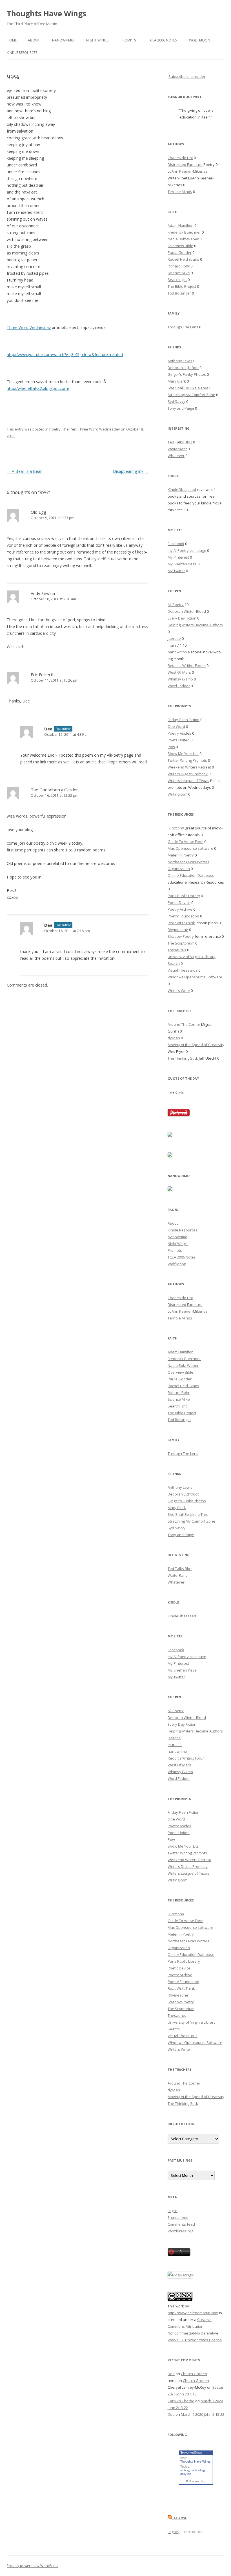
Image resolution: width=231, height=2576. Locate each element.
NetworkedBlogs (191, 2452)
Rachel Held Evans (183, 259)
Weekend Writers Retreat (189, 767)
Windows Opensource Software (195, 977)
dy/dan (174, 1038)
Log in (173, 2211)
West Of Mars (179, 672)
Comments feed (181, 2224)
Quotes (180, 1092)
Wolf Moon (200, 40)
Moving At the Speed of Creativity (196, 1045)
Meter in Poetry (181, 855)
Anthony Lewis (180, 361)
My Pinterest (178, 557)
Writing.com (177, 794)
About (34, 40)
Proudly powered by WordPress (32, 2566)
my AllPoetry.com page (187, 550)
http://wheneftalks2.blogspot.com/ (38, 388)
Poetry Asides (179, 733)
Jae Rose (180, 2518)
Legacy (174, 2532)
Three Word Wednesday (29, 327)
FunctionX (176, 828)
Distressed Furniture (185, 164)
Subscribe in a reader (187, 76)
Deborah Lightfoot (183, 368)
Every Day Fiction (182, 618)
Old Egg (38, 512)
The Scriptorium (181, 943)
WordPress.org (180, 2231)
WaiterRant (177, 449)
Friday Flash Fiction (184, 720)
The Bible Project (182, 286)
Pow (171, 747)
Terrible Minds (180, 192)
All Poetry (176, 605)
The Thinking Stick (183, 1058)
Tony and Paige (181, 408)
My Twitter (176, 571)
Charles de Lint (180, 158)
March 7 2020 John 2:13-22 (203, 2414)
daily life (186, 2474)
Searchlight (177, 280)
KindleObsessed (182, 489)
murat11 (175, 645)
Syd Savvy (176, 401)
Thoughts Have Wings (46, 14)
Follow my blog (196, 2481)
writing (185, 2470)
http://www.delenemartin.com (193, 2313)
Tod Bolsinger (179, 293)
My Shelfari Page (182, 564)
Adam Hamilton (181, 225)
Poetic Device (179, 902)
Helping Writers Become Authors (195, 625)
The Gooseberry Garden (55, 790)
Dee (48, 729)
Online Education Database (191, 875)
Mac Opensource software (190, 848)
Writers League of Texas (188, 781)
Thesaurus (177, 950)
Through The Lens (183, 327)
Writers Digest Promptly (188, 774)
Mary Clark (177, 381)
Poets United (179, 740)
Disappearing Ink (131, 471)
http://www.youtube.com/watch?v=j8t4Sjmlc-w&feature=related (65, 354)
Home (12, 40)
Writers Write (179, 991)
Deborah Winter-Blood (187, 611)
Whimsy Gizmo (180, 679)
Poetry (55, 429)
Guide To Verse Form (186, 842)
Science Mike (179, 273)
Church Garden (194, 2374)
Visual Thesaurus (183, 970)
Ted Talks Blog (180, 442)
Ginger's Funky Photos (187, 374)
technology (198, 2470)
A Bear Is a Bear (24, 471)
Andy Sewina (43, 593)
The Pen (69, 429)
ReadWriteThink (181, 923)
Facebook (176, 544)
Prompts (128, 40)
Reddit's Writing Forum (187, 666)
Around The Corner (184, 1024)
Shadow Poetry (181, 936)
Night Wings (97, 40)
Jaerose (174, 638)
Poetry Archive (180, 909)
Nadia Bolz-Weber (183, 239)
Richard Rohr (179, 266)
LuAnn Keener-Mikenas (188, 171)
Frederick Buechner (184, 232)
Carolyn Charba (181, 2401)
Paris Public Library (184, 896)
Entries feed (178, 2217)
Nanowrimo (63, 40)
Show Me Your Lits (183, 754)
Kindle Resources (22, 53)
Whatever (176, 456)
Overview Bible (180, 246)
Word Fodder (179, 686)
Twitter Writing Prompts (187, 760)
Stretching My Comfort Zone (191, 395)
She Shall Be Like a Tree (188, 388)
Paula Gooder (180, 252)
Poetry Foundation (183, 916)
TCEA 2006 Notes (162, 40)
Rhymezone (178, 930)
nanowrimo (177, 652)
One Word (176, 726)
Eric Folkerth (43, 675)
